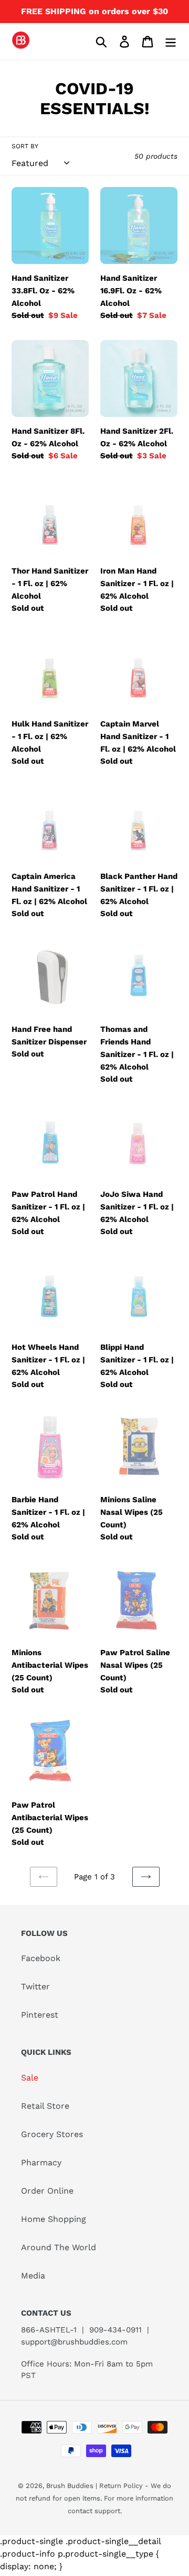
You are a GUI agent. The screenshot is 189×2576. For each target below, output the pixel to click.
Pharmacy (41, 2162)
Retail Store (45, 2106)
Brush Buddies (71, 2486)
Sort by (25, 146)
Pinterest (40, 2015)
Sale (30, 2078)
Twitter (35, 1986)
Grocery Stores (52, 2134)
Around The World (59, 2247)
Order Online (47, 2191)
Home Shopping (54, 2219)
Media (33, 2276)
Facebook (41, 1958)
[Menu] (171, 42)
